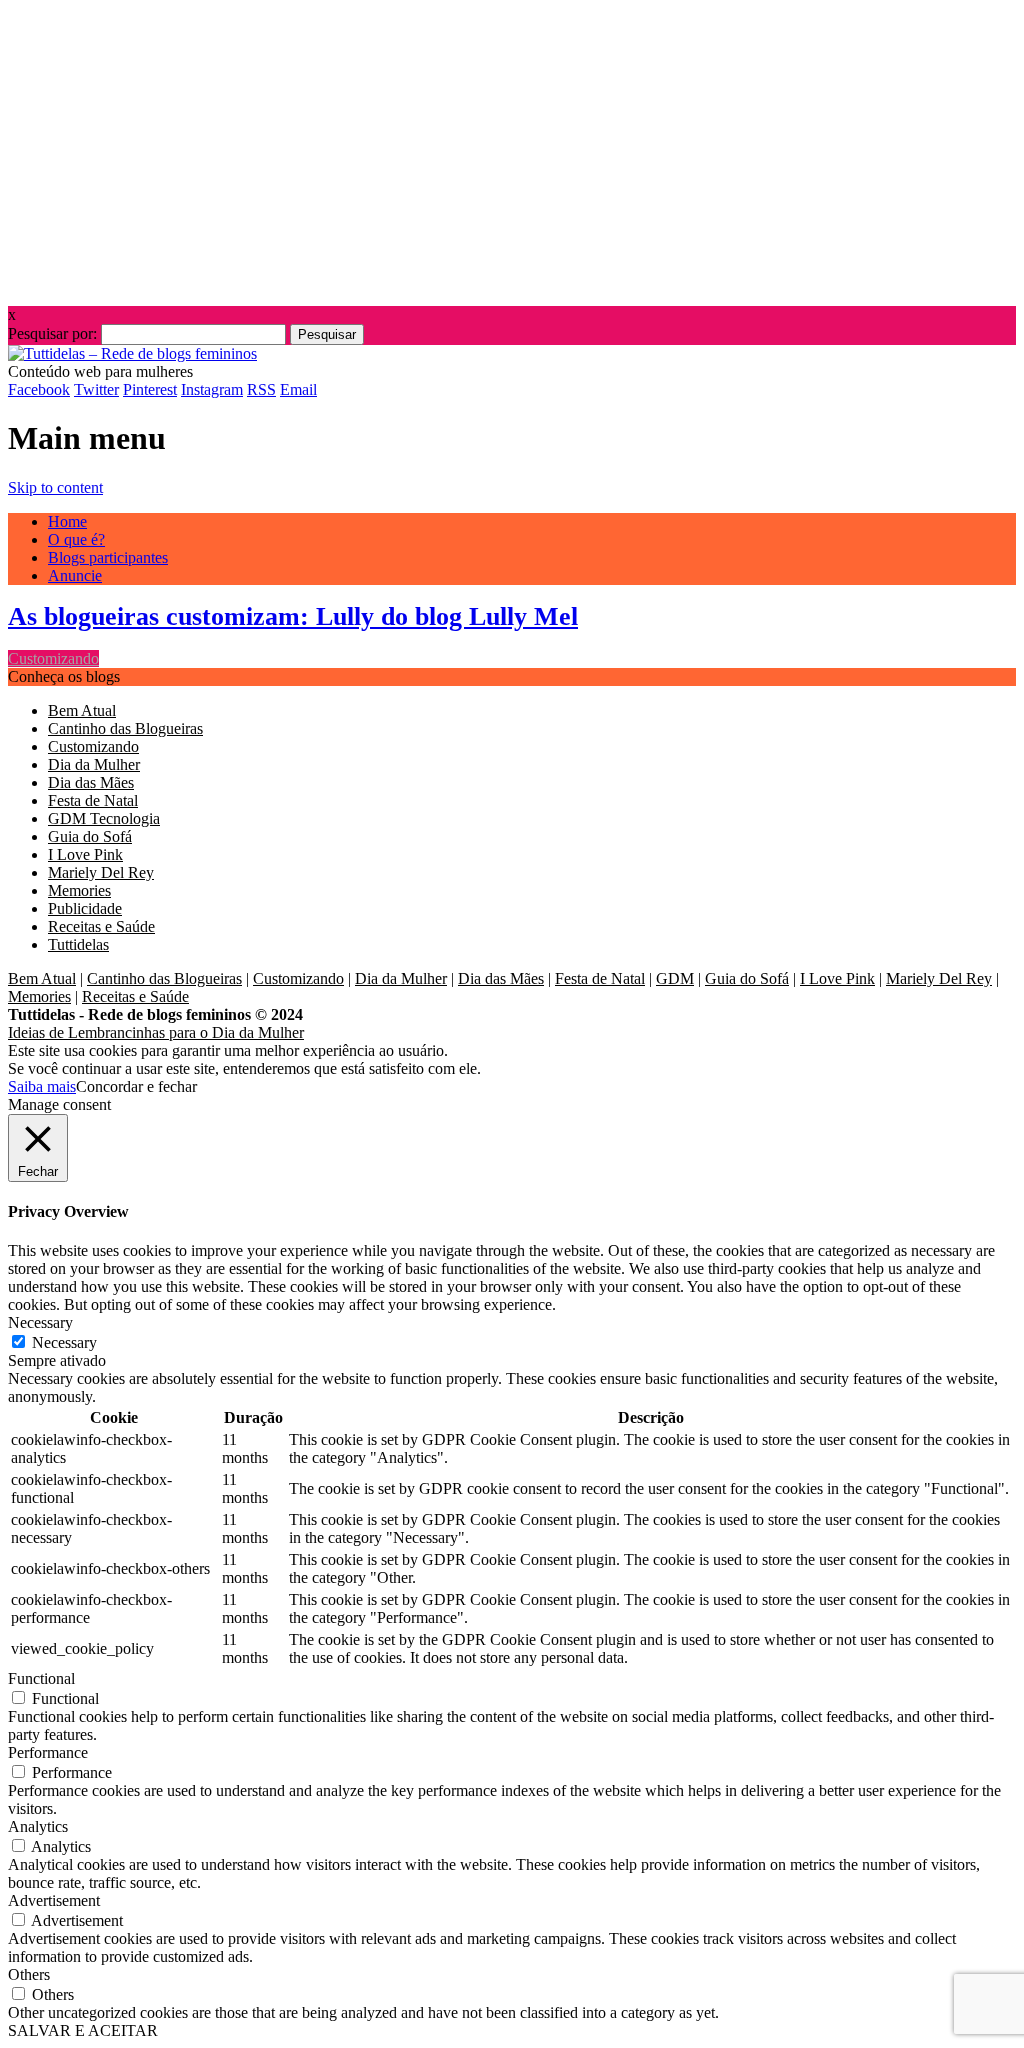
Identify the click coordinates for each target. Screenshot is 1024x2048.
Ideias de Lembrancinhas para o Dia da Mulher (156, 1032)
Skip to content (55, 487)
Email (298, 389)
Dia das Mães (91, 782)
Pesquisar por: (52, 333)
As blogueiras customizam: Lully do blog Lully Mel (293, 616)
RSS (261, 389)
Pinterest (150, 389)
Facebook (39, 389)
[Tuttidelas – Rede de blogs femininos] (132, 353)
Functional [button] (41, 1678)
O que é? (76, 539)
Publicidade (85, 908)
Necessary (64, 1342)
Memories (79, 890)
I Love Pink (85, 854)
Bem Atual (82, 710)
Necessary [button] (40, 1322)
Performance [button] (48, 1752)
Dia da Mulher (94, 764)
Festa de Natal (93, 800)
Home (67, 521)
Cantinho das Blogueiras (125, 728)
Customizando (53, 658)
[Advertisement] (512, 148)
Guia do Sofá (90, 836)
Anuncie (75, 575)
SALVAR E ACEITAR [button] (83, 2030)
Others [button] (29, 1974)
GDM (675, 978)
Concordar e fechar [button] (136, 1086)
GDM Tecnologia (104, 818)
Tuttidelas (78, 944)
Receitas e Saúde (101, 926)
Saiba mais (42, 1086)
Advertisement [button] (54, 1900)
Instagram (212, 389)
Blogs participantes (108, 557)
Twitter (96, 389)
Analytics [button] (38, 1826)
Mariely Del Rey (101, 872)
